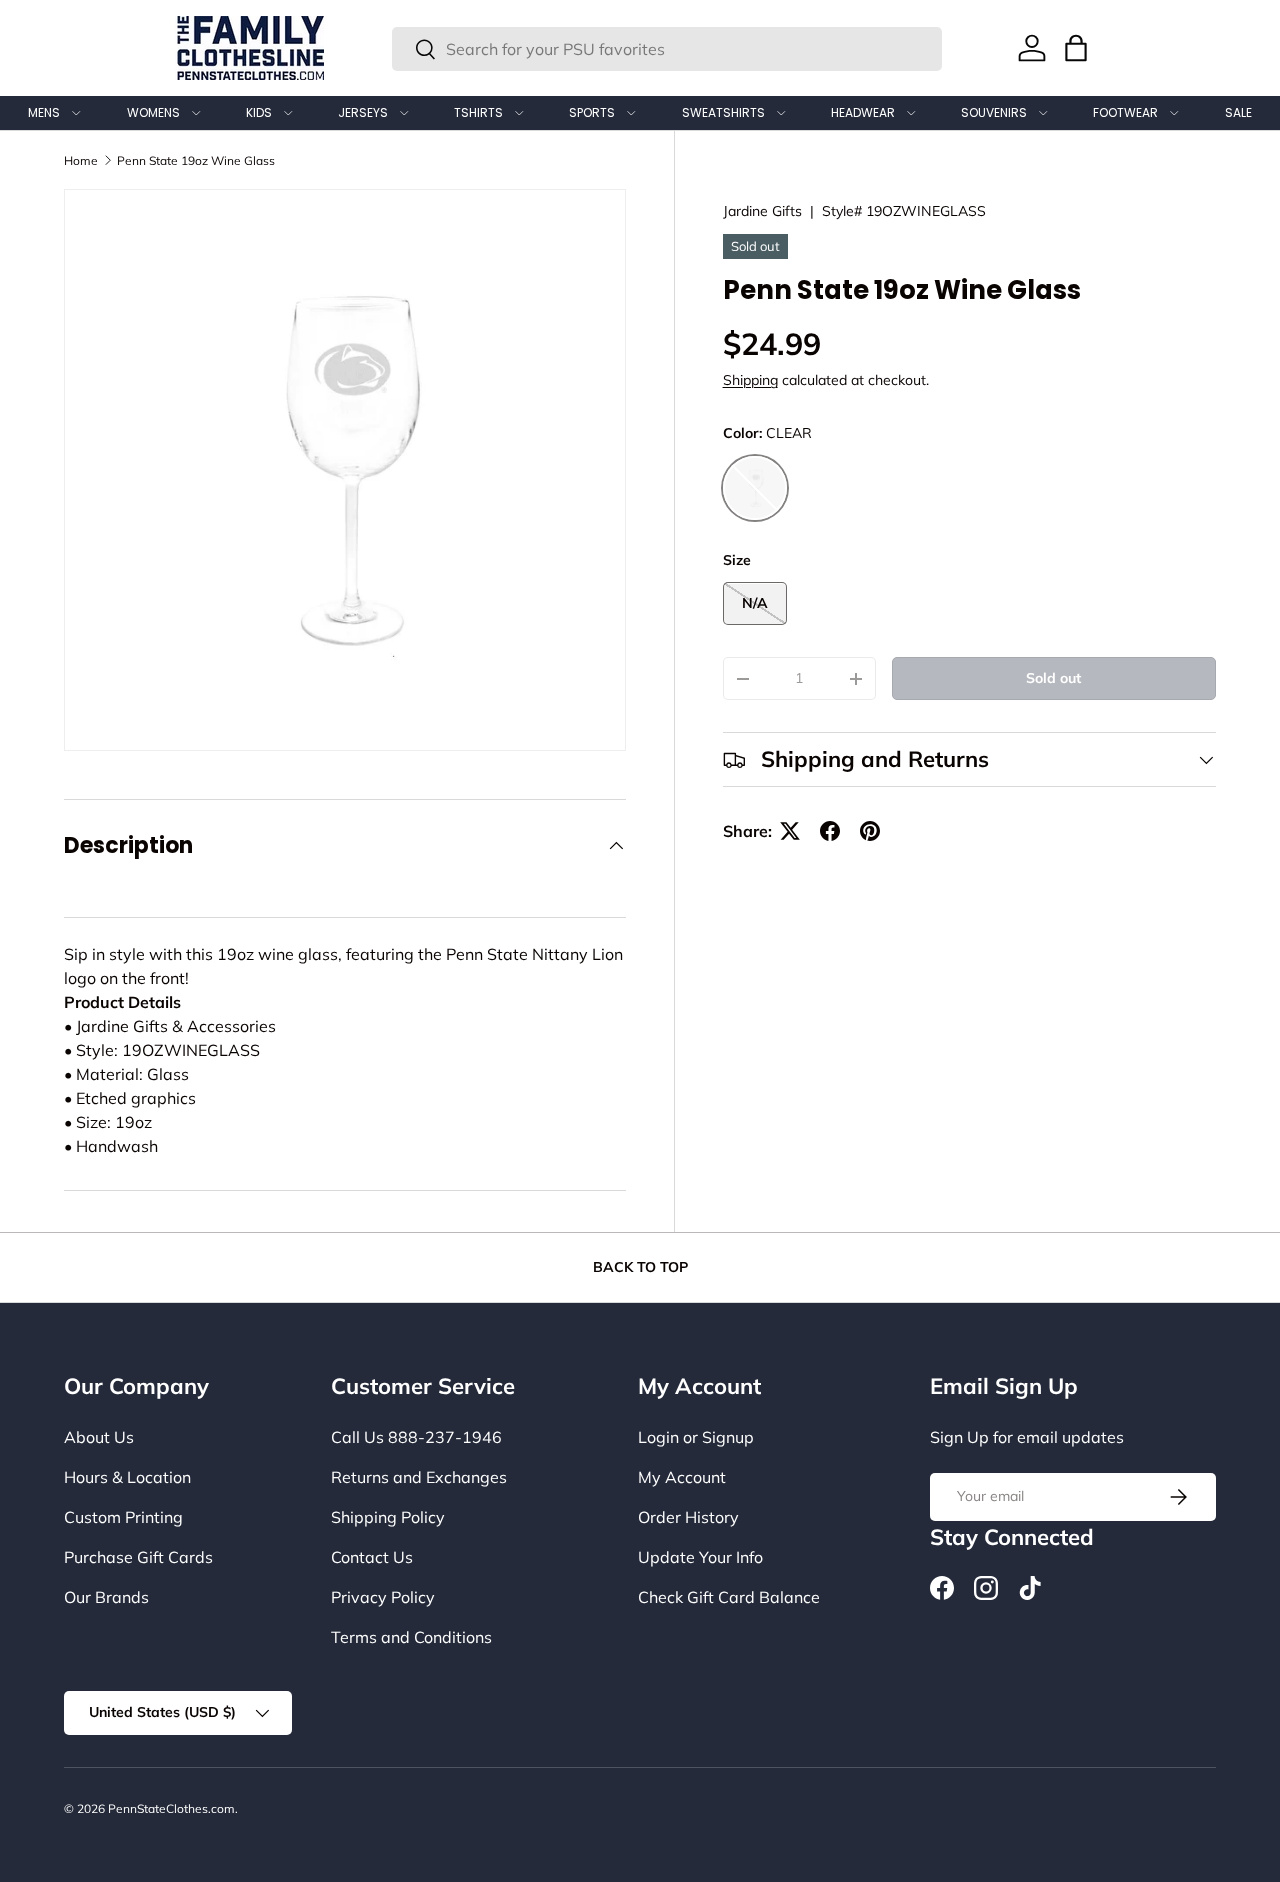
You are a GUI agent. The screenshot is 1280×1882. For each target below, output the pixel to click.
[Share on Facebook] (830, 831)
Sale (1238, 112)
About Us (99, 1437)
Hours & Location (127, 1477)
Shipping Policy (388, 1517)
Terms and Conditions (411, 1637)
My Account (682, 1477)
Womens (153, 112)
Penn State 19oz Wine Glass (196, 160)
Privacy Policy (383, 1597)
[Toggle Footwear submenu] (1174, 113)
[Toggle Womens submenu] (196, 113)
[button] (1076, 48)
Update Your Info (700, 1557)
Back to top (640, 1267)
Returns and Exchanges (419, 1477)
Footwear (1125, 112)
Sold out (1053, 678)
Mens (44, 112)
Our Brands (106, 1597)
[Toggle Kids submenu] (288, 113)
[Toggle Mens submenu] (76, 113)
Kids (259, 112)
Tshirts (478, 112)
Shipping (750, 381)
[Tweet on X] (790, 831)
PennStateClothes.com (171, 1808)
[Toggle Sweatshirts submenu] (781, 113)
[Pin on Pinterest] (870, 831)
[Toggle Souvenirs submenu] (1043, 113)
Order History (688, 1517)
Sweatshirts (723, 112)
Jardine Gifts (762, 211)
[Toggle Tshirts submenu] (519, 113)
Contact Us (372, 1557)
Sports (592, 112)
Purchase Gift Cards (138, 1557)
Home (81, 160)
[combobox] (667, 49)
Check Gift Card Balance (729, 1597)
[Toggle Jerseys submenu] (404, 113)
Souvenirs (994, 112)
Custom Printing (123, 1517)
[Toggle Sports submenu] (631, 113)
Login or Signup (696, 1437)
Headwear (863, 112)
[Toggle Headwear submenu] (911, 113)
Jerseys (363, 112)
